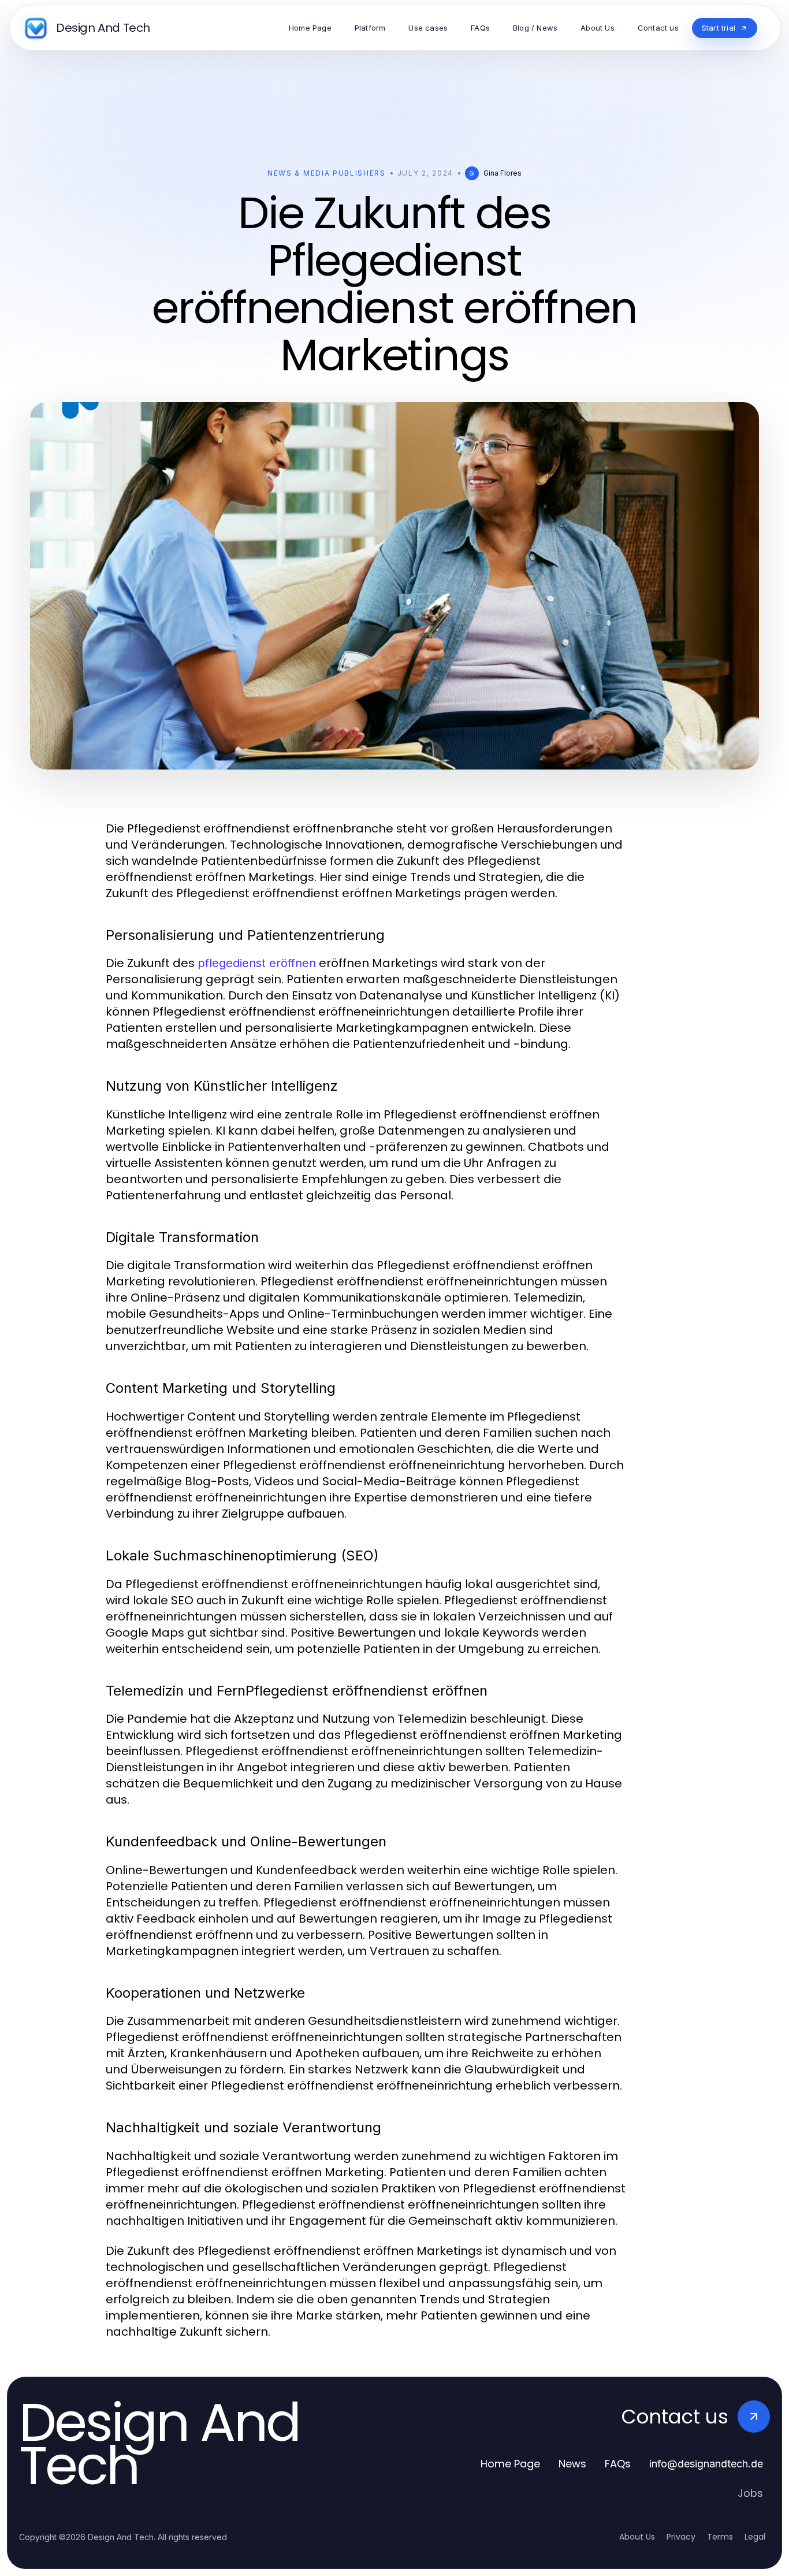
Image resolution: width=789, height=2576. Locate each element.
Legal (755, 2537)
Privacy (681, 2537)
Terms (720, 2537)
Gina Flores (503, 173)
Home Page (510, 2464)
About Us (637, 2537)
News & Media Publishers (327, 173)
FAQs (618, 2464)
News (572, 2464)
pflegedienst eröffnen (257, 963)
